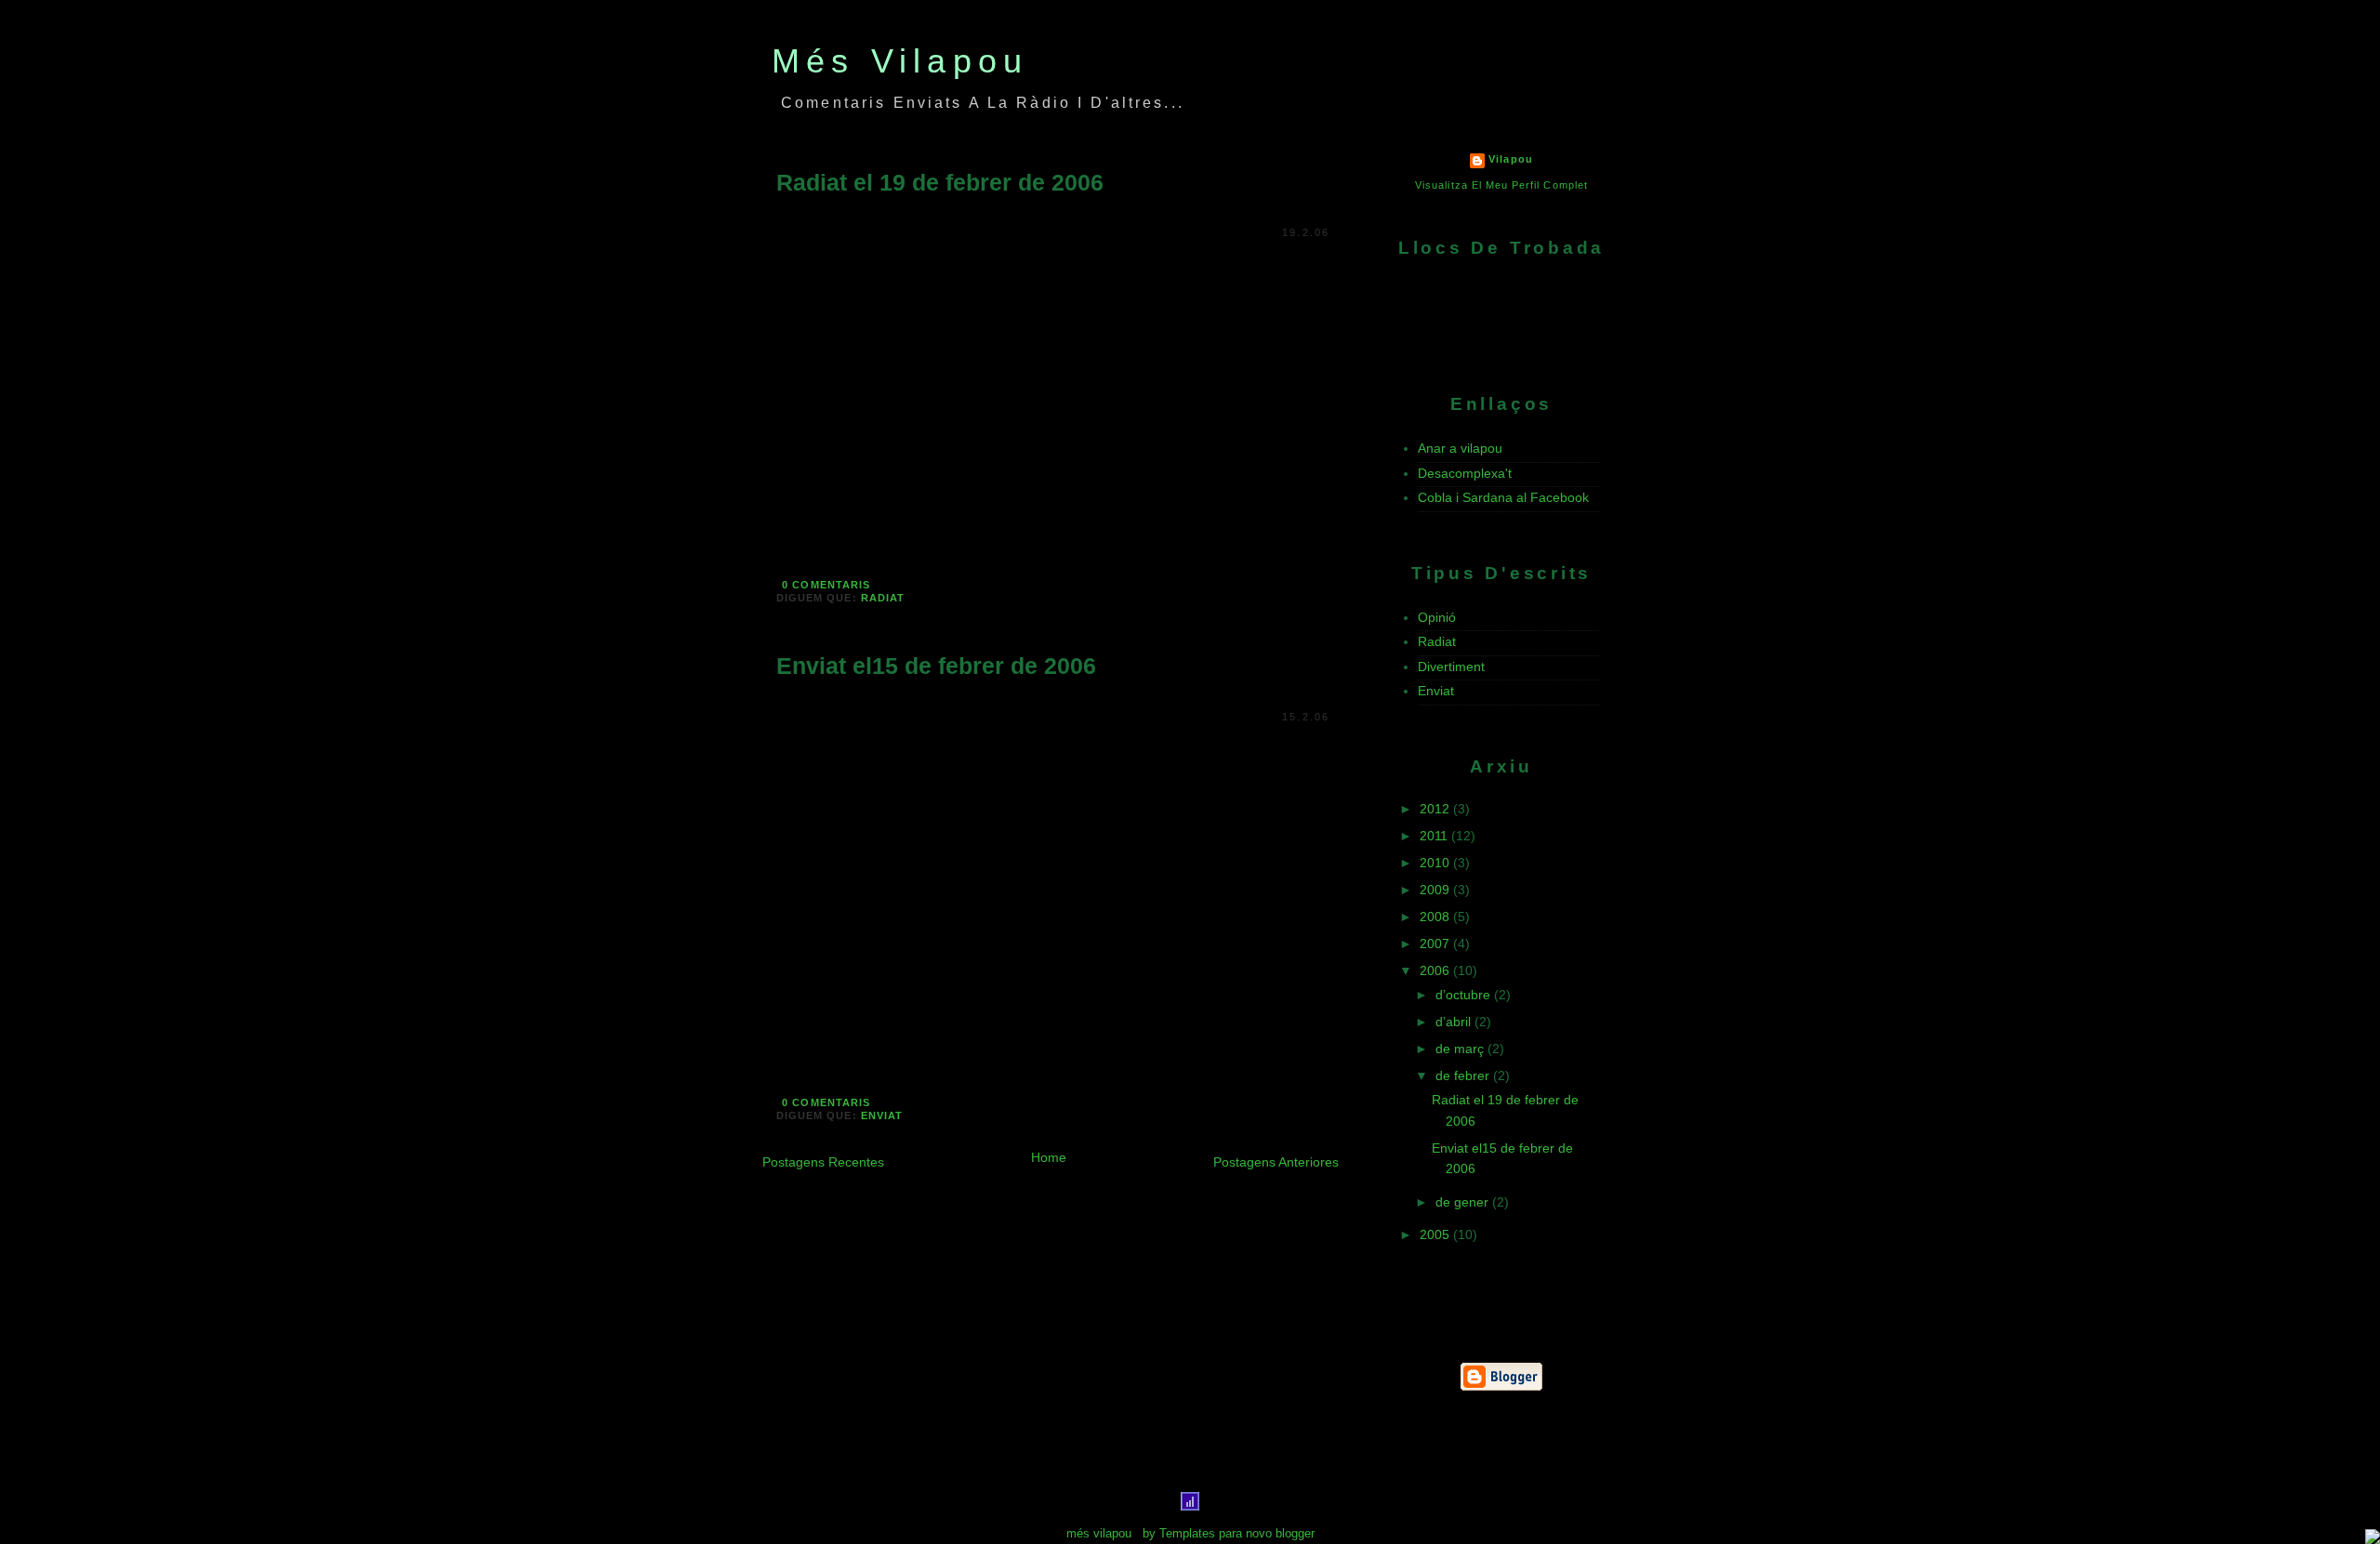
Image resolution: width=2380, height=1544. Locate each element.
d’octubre (1465, 995)
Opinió (1437, 617)
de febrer (1464, 1076)
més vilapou (900, 61)
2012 (1436, 809)
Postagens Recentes (823, 1162)
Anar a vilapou (1460, 448)
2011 (1435, 836)
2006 (1436, 970)
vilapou (1510, 159)
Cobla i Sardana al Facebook (1503, 497)
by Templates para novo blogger (1229, 1533)
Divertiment (1451, 666)
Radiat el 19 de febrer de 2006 (940, 183)
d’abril (1455, 1022)
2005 (1436, 1234)
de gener (1464, 1202)
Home (1049, 1157)
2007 (1436, 944)
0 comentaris (826, 585)
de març (1461, 1049)
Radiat (883, 598)
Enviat (882, 1115)
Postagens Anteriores (1276, 1162)
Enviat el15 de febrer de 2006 (936, 666)
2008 (1436, 917)
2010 (1436, 863)
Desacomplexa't (1465, 473)
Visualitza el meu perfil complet (1501, 185)
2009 (1436, 890)
